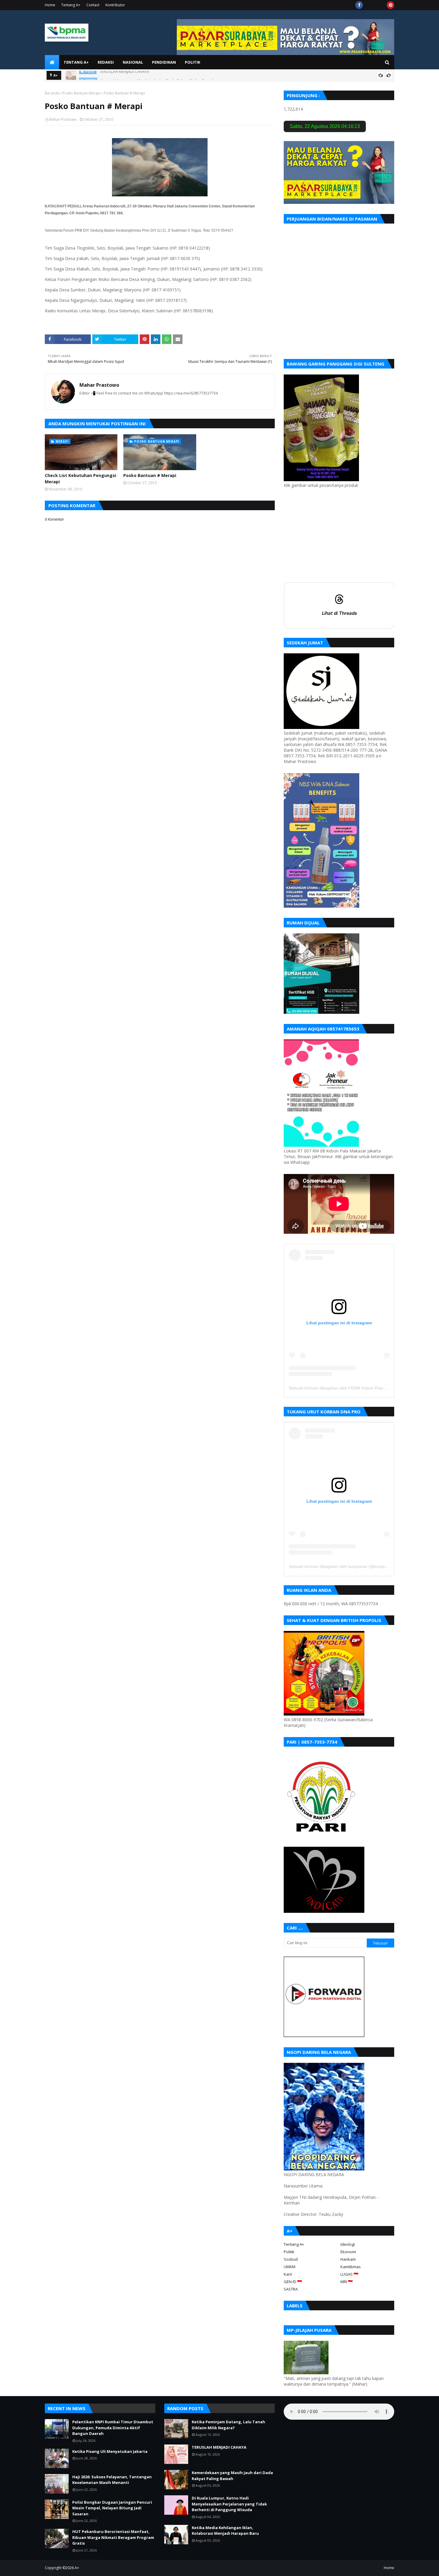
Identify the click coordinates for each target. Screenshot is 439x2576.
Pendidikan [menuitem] (164, 62)
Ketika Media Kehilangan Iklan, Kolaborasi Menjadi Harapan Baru (225, 2531)
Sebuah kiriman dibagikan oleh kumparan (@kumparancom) (346, 1566)
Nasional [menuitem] (133, 62)
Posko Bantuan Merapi (82, 93)
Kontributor (115, 5)
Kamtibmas (351, 2267)
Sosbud (291, 2259)
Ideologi (348, 2244)
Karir (288, 2274)
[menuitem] (52, 62)
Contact (93, 5)
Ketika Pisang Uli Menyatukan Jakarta (110, 2451)
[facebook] (359, 5)
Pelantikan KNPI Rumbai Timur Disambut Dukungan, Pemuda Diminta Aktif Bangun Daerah (113, 2428)
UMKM (290, 2267)
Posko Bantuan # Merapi (150, 475)
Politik (289, 2252)
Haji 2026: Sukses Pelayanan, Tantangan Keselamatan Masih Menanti (112, 2480)
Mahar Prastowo (63, 119)
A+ (77, 2568)
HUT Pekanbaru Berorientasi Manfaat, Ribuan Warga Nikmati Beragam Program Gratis (113, 2537)
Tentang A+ (71, 5)
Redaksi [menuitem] (106, 62)
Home (50, 5)
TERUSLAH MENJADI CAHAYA (219, 2447)
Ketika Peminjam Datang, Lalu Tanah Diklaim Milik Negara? (228, 2425)
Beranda (52, 93)
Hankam (348, 2259)
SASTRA (291, 2289)
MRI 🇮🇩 (347, 2282)
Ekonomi (348, 2252)
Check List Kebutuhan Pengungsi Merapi (80, 478)
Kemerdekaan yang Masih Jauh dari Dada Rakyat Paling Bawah (158, 75)
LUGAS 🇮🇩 (349, 2274)
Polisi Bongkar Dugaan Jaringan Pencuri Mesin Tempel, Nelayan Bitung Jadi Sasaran (112, 2508)
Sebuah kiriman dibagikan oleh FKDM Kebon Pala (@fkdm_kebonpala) (356, 1388)
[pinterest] (390, 5)
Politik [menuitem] (192, 62)
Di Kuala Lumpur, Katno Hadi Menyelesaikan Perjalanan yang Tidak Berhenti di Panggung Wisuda (229, 2504)
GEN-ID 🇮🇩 (293, 2282)
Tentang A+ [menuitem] (76, 62)
